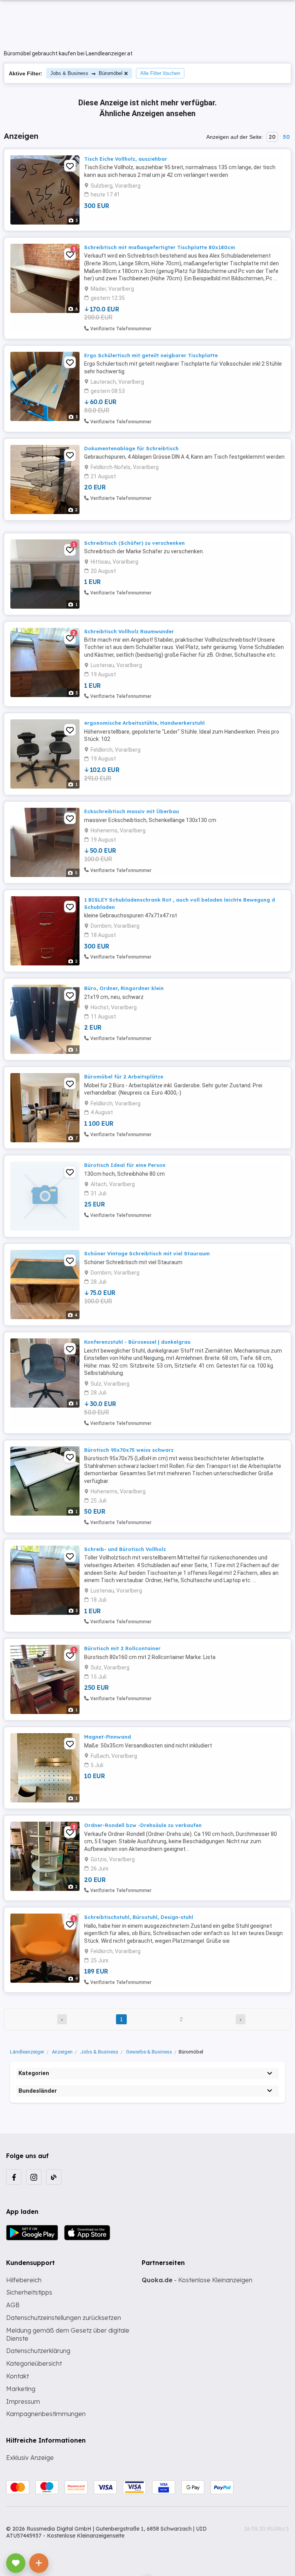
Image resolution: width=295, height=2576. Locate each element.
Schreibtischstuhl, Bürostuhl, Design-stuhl (139, 1917)
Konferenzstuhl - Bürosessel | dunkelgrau (137, 1342)
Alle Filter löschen (160, 73)
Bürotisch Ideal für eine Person (125, 1165)
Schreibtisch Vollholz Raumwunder (129, 631)
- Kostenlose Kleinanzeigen (197, 2280)
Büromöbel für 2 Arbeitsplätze (124, 1077)
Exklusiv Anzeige (30, 2458)
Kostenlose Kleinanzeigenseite (86, 2536)
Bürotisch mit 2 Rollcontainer (122, 1648)
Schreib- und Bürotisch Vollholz (125, 1549)
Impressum (23, 2401)
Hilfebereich (24, 2280)
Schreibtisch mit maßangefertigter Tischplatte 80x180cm (160, 247)
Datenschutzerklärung (38, 2351)
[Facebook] (14, 2177)
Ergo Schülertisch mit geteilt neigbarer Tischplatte (151, 355)
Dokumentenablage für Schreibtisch (131, 448)
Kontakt (17, 2376)
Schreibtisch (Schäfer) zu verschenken (134, 543)
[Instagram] (34, 2177)
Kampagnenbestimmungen (46, 2414)
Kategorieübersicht (34, 2363)
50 (286, 137)
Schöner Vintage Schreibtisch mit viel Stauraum (147, 1253)
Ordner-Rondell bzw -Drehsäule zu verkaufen (143, 1825)
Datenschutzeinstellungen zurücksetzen (64, 2318)
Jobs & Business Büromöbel (86, 73)
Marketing (21, 2389)
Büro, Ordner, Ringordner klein (124, 988)
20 (272, 137)
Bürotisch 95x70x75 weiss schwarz (129, 1450)
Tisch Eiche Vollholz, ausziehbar (126, 159)
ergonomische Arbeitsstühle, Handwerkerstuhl (144, 723)
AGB (13, 2305)
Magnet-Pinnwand (108, 1737)
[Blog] (54, 2177)
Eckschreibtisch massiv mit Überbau (132, 811)
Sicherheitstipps (29, 2292)
